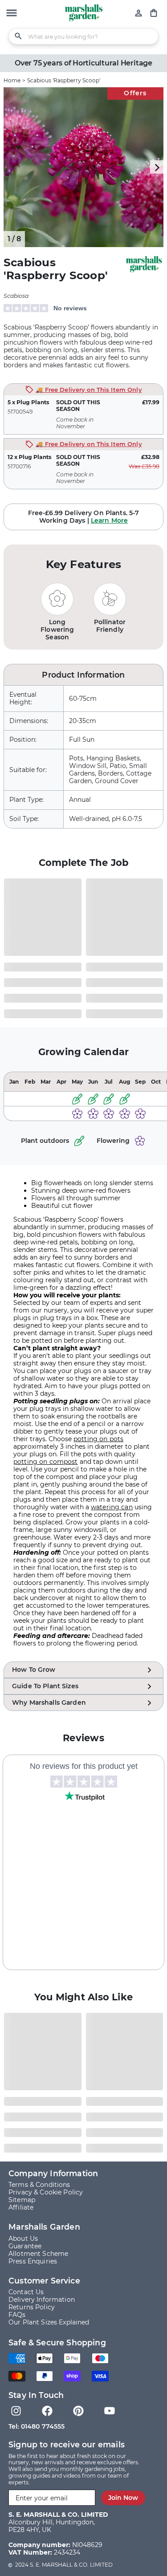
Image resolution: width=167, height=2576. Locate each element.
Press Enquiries (33, 2261)
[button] (12, 14)
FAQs (17, 2315)
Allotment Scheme (38, 2254)
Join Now (123, 2498)
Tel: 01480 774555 (37, 2426)
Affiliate (21, 2207)
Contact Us (26, 2292)
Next (157, 167)
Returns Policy (32, 2307)
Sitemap (22, 2200)
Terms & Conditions (39, 2185)
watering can (112, 1507)
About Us (23, 2239)
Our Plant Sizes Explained (49, 2322)
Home (12, 80)
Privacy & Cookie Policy (46, 2192)
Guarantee (25, 2246)
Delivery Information (42, 2300)
